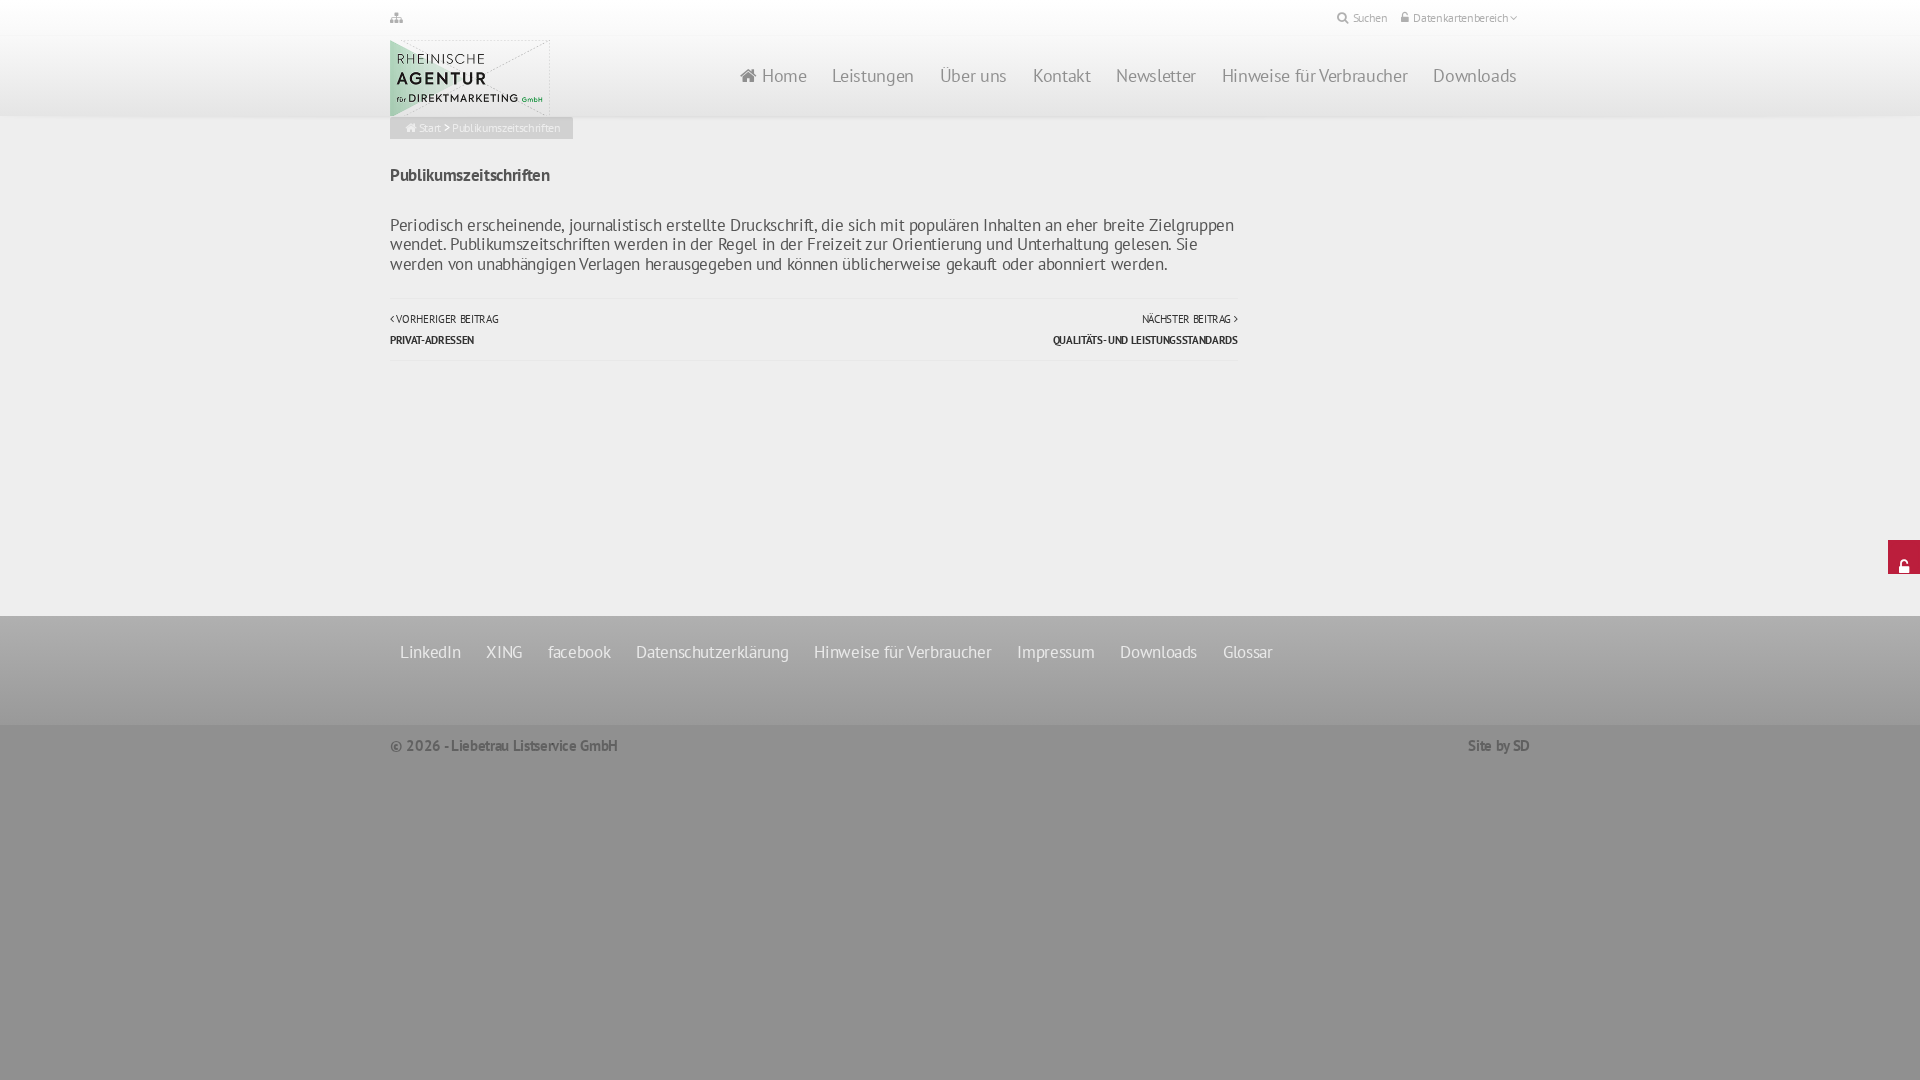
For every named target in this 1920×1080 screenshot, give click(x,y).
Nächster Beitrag (1145, 329)
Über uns (973, 75)
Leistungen (872, 75)
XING (504, 652)
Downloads (1475, 75)
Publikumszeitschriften (506, 127)
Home (784, 75)
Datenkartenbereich (1460, 17)
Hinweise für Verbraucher (1314, 75)
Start (430, 127)
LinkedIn (430, 652)
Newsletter (1155, 75)
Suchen (1370, 17)
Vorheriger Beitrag (444, 329)
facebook (579, 652)
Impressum (1055, 652)
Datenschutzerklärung (712, 652)
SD (1521, 745)
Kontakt (1061, 75)
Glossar (1248, 652)
